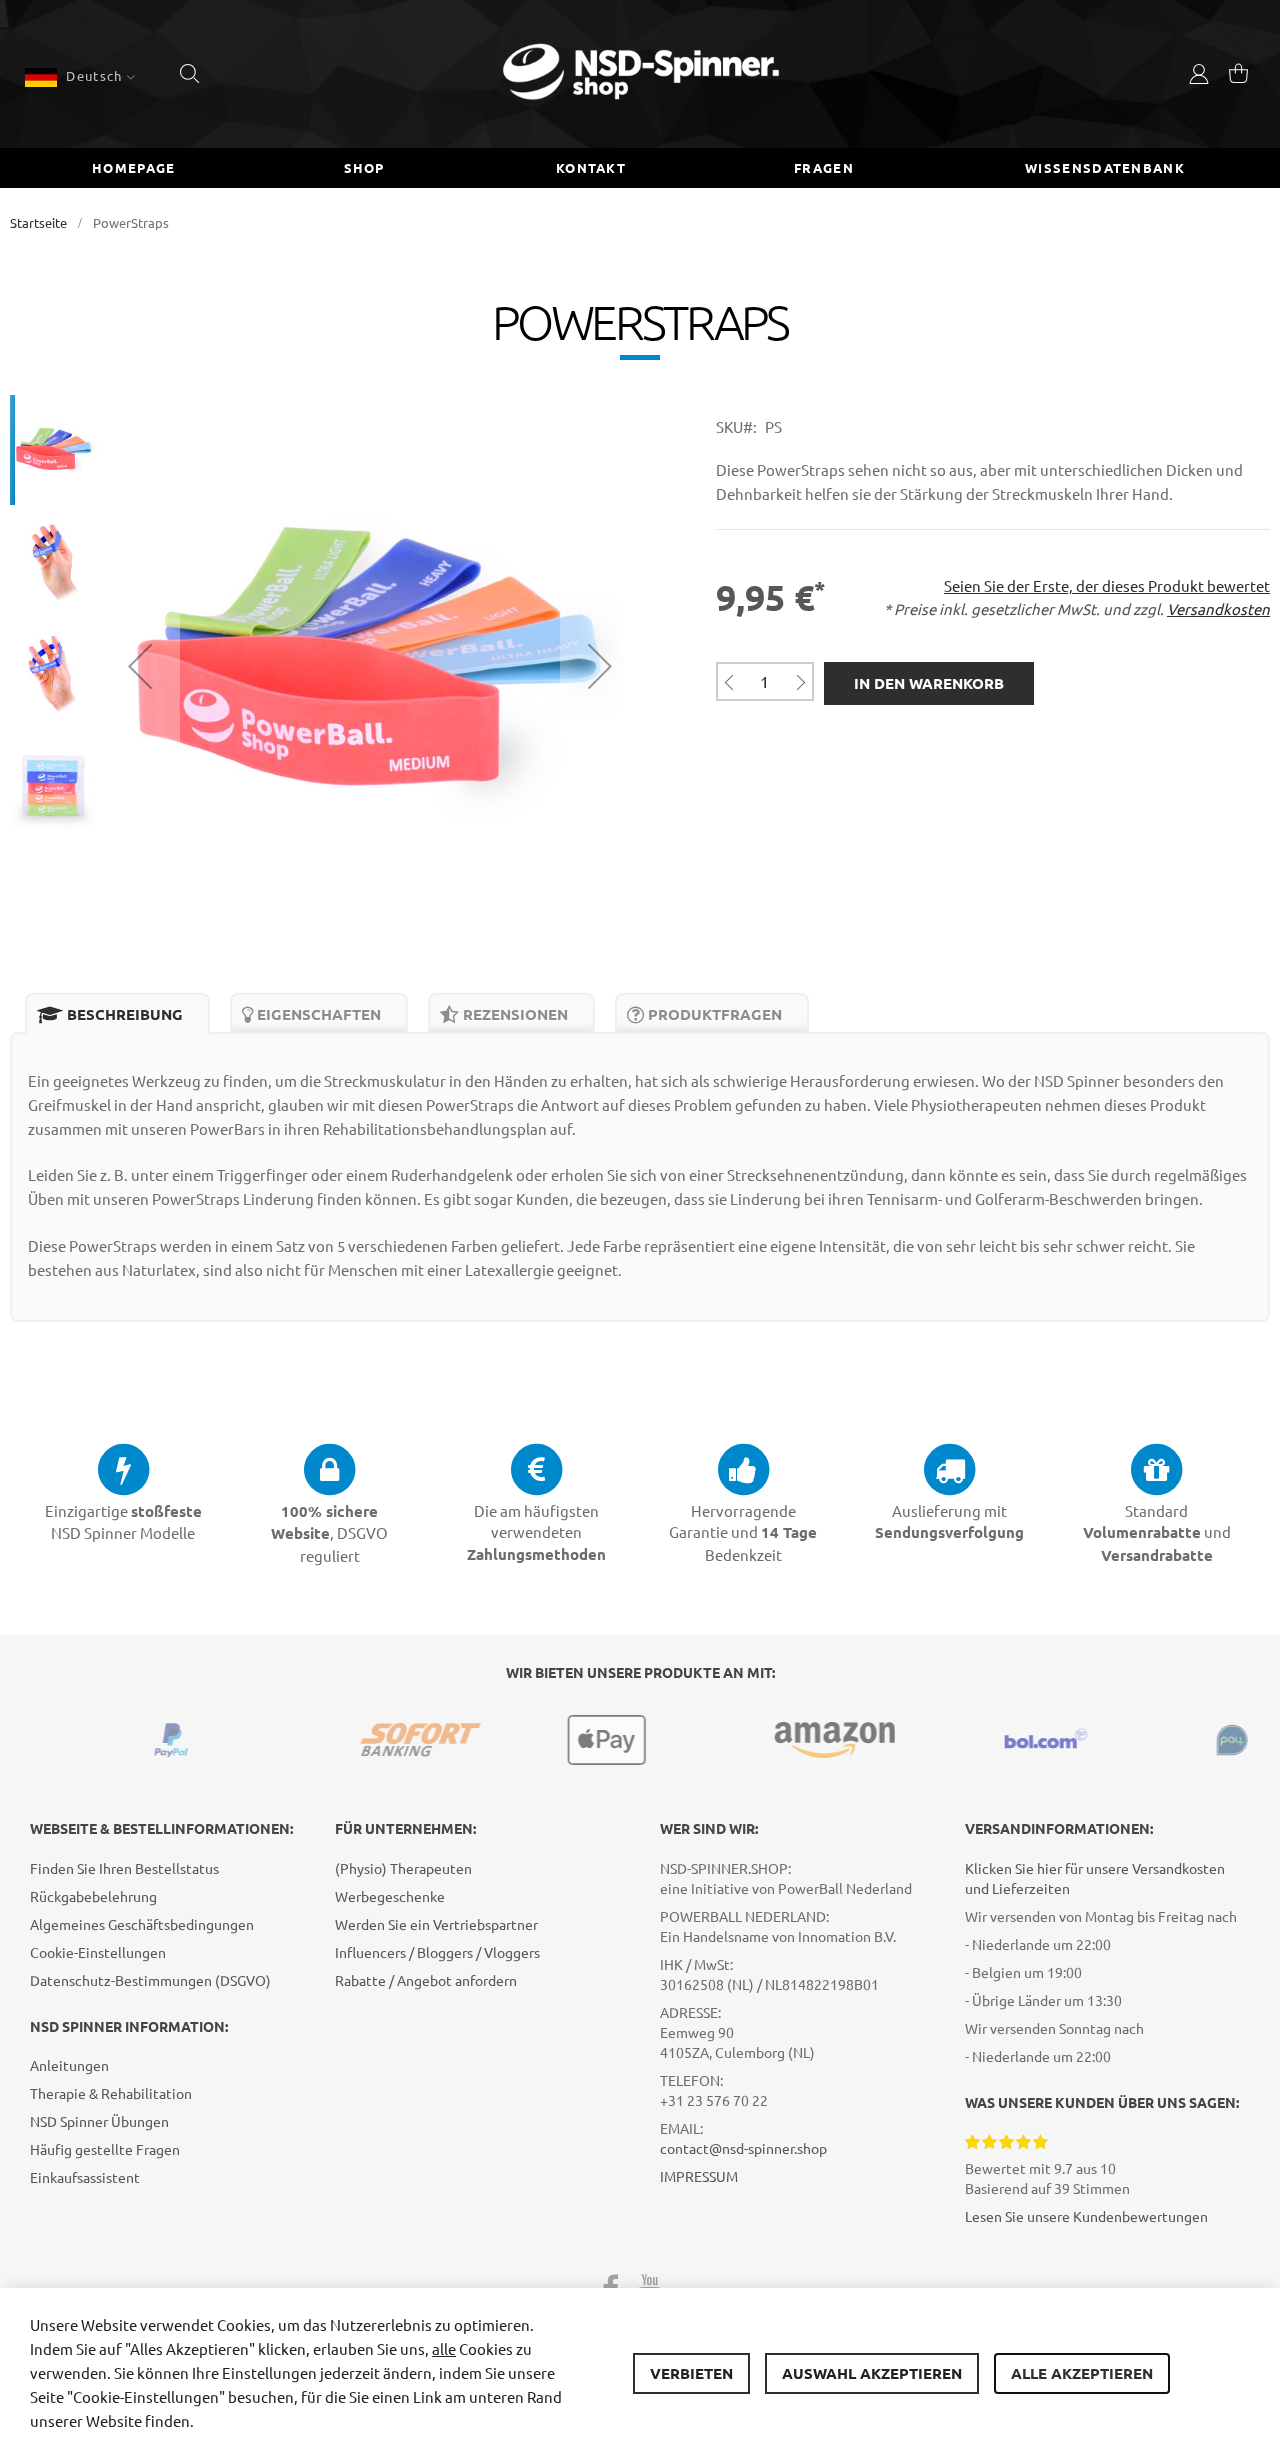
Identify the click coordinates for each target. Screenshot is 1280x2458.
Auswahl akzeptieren (872, 2373)
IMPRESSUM (699, 2176)
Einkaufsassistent (85, 2177)
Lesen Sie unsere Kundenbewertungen (1086, 2216)
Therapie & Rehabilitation (111, 2093)
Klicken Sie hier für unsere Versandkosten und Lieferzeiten (1095, 1878)
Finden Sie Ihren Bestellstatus (124, 1868)
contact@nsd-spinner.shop (743, 2148)
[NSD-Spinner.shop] (640, 74)
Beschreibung (123, 1014)
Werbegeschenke (390, 1896)
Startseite (38, 222)
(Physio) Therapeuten (403, 1868)
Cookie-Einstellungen (98, 1952)
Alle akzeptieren (1082, 2373)
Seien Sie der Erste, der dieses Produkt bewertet (1107, 585)
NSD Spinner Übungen (99, 2121)
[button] (80, 77)
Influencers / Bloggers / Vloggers (437, 1952)
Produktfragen (713, 1014)
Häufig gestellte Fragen (105, 2149)
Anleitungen (69, 2065)
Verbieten (691, 2373)
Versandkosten (1218, 608)
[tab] (117, 1014)
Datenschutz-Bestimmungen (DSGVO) (150, 1980)
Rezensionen (513, 1014)
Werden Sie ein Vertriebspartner (436, 1924)
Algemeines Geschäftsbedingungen (142, 1924)
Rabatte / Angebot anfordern (426, 1980)
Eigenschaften (317, 1014)
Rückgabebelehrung (93, 1896)
